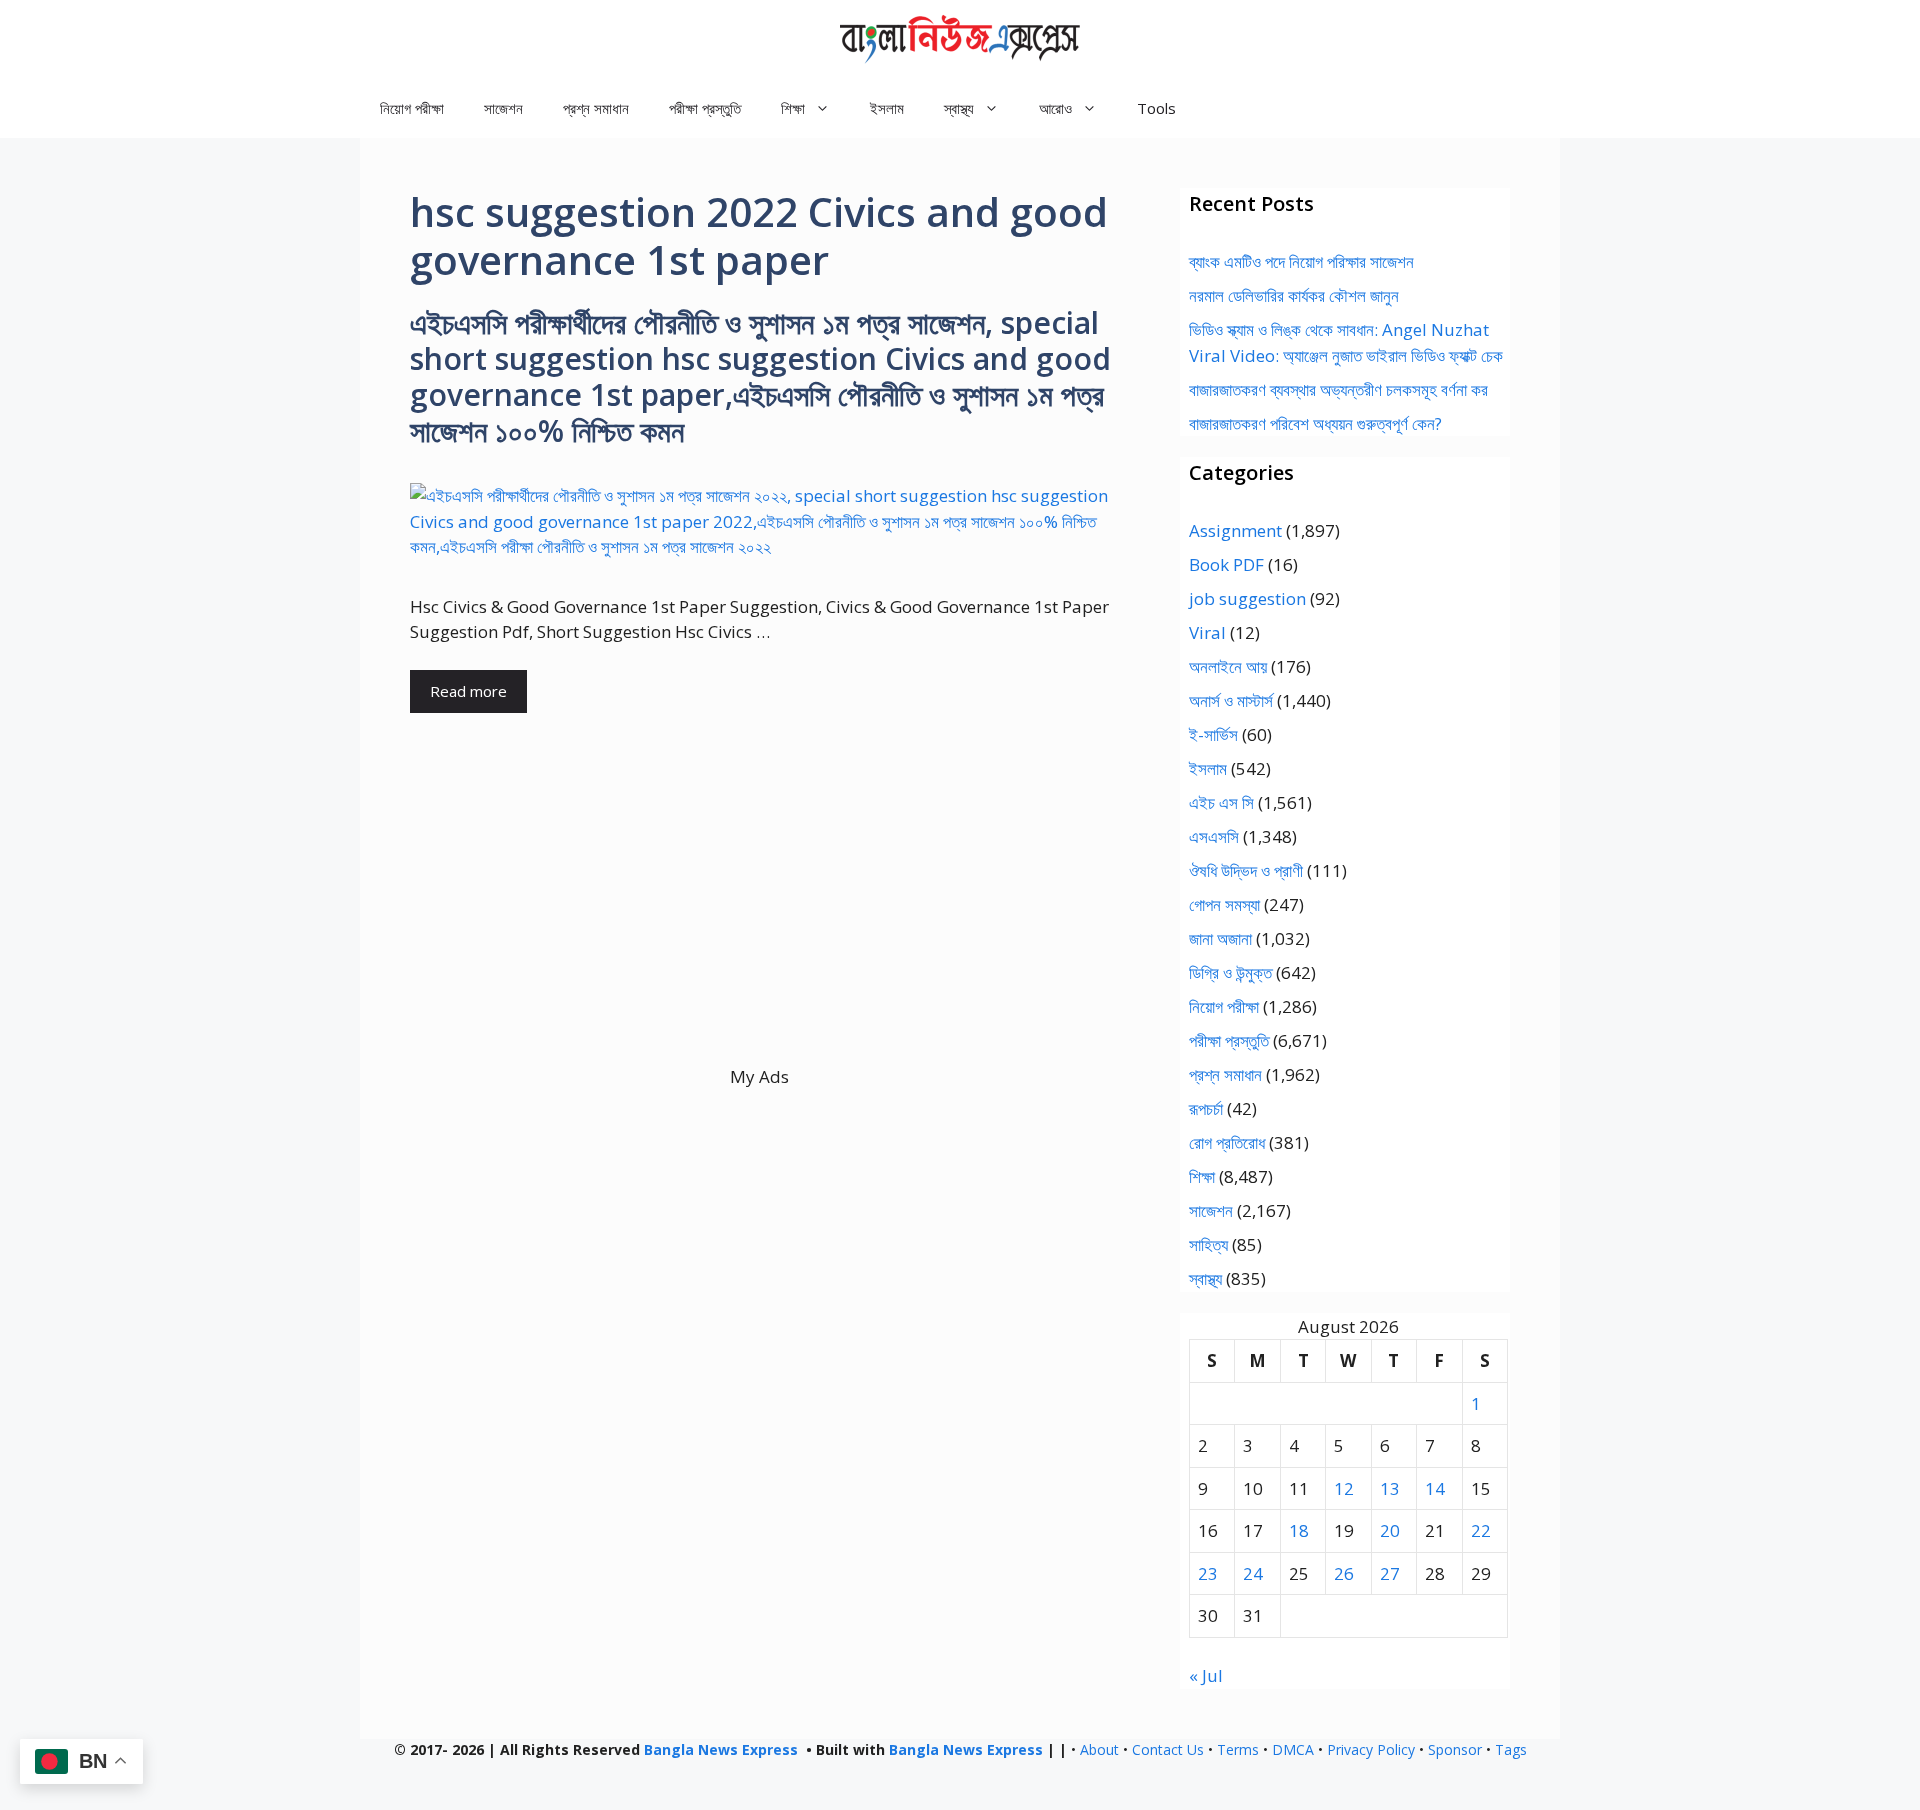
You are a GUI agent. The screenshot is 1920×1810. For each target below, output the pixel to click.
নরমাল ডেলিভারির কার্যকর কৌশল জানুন (1294, 295)
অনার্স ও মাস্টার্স (1231, 700)
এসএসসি (1214, 836)
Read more (468, 691)
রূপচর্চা (1206, 1108)
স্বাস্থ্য (1205, 1278)
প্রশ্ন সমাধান (596, 108)
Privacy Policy (1371, 1749)
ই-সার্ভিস (1213, 734)
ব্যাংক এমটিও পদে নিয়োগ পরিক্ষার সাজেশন (1301, 261)
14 (1435, 1488)
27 (1390, 1573)
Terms (1238, 1749)
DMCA (1293, 1749)
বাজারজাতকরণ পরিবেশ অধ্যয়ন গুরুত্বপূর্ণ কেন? (1315, 423)
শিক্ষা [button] (793, 108)
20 (1390, 1530)
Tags (1511, 1749)
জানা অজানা (1220, 938)
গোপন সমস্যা (1224, 904)
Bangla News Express (721, 1749)
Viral (1207, 632)
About (1099, 1749)
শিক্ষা (1202, 1176)
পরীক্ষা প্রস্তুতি (705, 108)
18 (1299, 1530)
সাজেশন (503, 108)
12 (1344, 1488)
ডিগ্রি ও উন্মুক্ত (1230, 972)
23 (1208, 1573)
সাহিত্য (1208, 1244)
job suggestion (1247, 598)
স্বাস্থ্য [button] (959, 108)
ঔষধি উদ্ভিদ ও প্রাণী (1246, 870)
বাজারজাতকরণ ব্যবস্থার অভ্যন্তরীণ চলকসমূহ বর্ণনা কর (1338, 389)
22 (1481, 1530)
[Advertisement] (759, 924)
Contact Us (1168, 1749)
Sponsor (1455, 1749)
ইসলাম (887, 108)
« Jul (1206, 1675)
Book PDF (1226, 564)
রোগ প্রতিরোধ (1227, 1142)
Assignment (1235, 530)
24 (1253, 1573)
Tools (1156, 108)
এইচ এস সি (1221, 802)
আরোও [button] (1055, 108)
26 (1344, 1573)
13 (1390, 1488)
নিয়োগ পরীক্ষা (412, 108)
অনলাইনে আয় (1228, 666)
